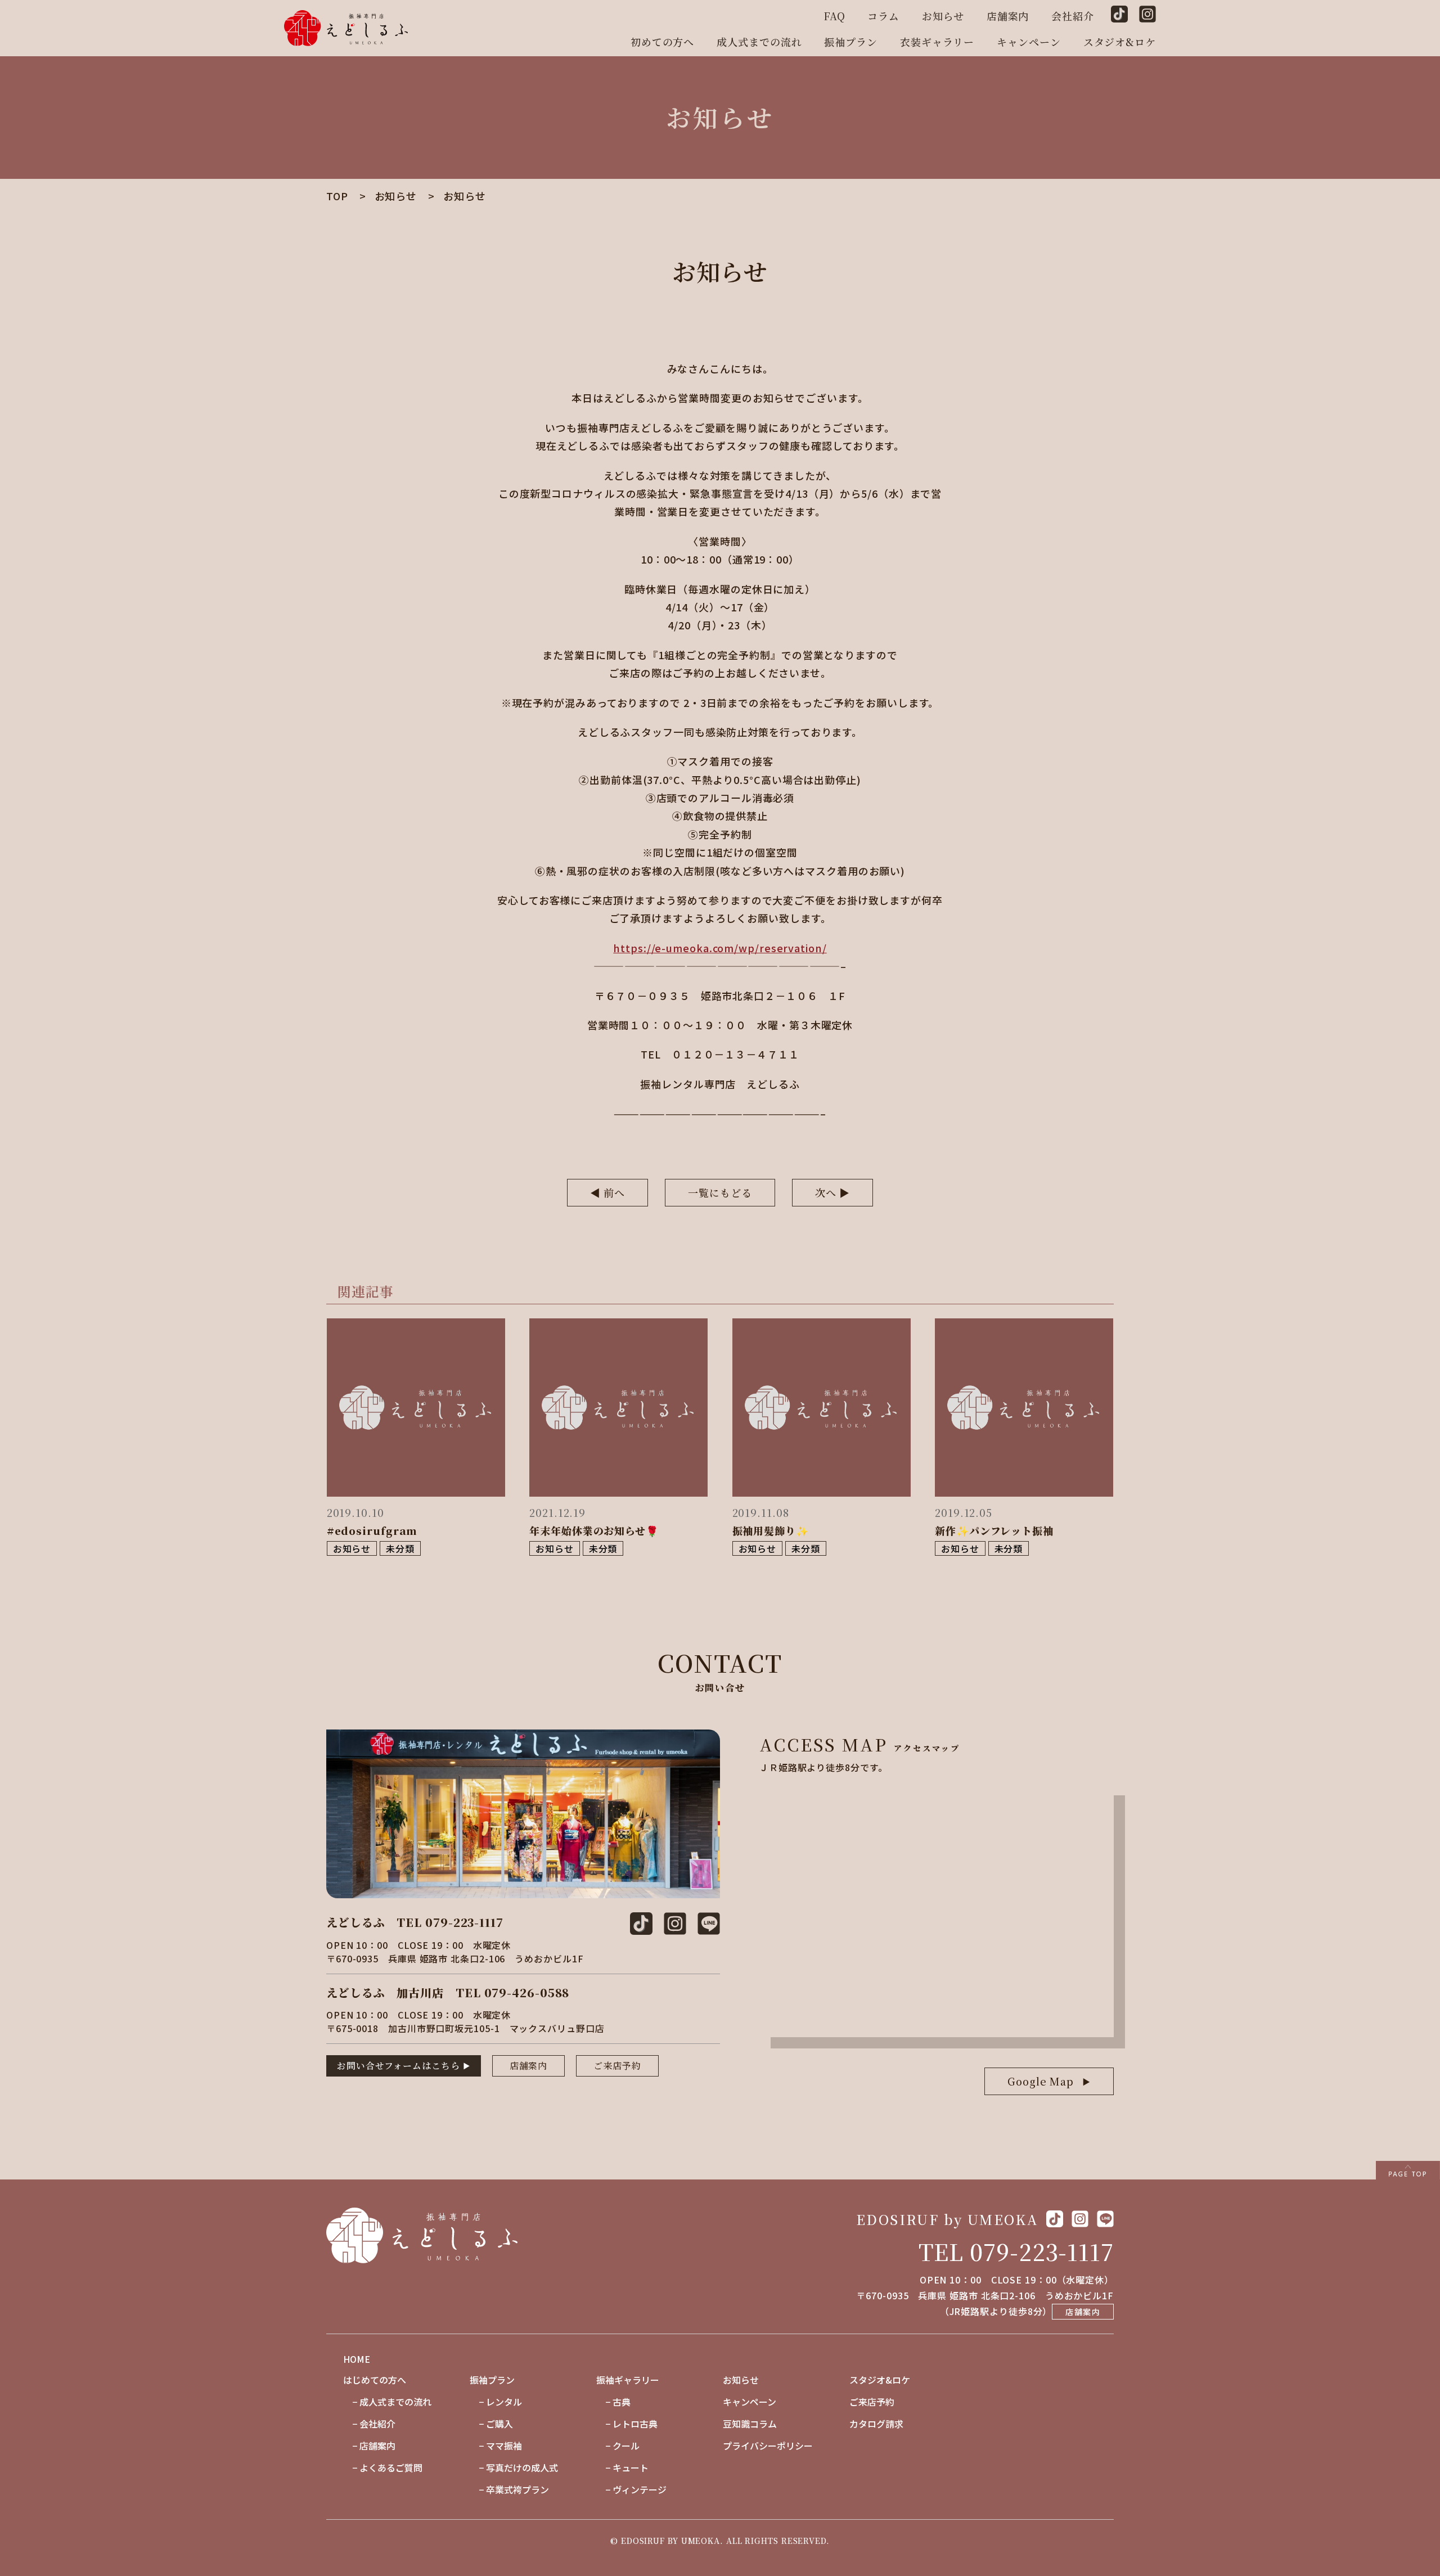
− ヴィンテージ (631, 2489)
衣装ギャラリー (937, 42)
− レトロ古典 (627, 2424)
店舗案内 (1008, 16)
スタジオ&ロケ (1120, 42)
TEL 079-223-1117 (1016, 2251)
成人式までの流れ (759, 42)
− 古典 (613, 2402)
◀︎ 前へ (608, 1192)
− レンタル (496, 2402)
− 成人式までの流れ (387, 2402)
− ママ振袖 (496, 2446)
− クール (618, 2446)
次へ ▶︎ (833, 1192)
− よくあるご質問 (383, 2467)
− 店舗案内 (369, 2446)
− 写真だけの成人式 (514, 2467)
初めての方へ (662, 42)
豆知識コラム (750, 2424)
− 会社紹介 (369, 2424)
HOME (357, 2359)
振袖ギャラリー (628, 2380)
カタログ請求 (876, 2424)
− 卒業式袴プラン (509, 2489)
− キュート (622, 2467)
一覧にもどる (720, 1192)
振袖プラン (851, 42)
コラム (883, 16)
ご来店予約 (617, 2066)
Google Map (1041, 2081)
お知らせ (943, 16)
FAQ (834, 16)
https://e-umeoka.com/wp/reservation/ (720, 948)
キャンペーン (1029, 42)
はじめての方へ (375, 2380)
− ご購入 (491, 2424)
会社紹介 (1073, 16)
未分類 (400, 1548)
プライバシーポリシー (768, 2446)
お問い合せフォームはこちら (399, 2066)
